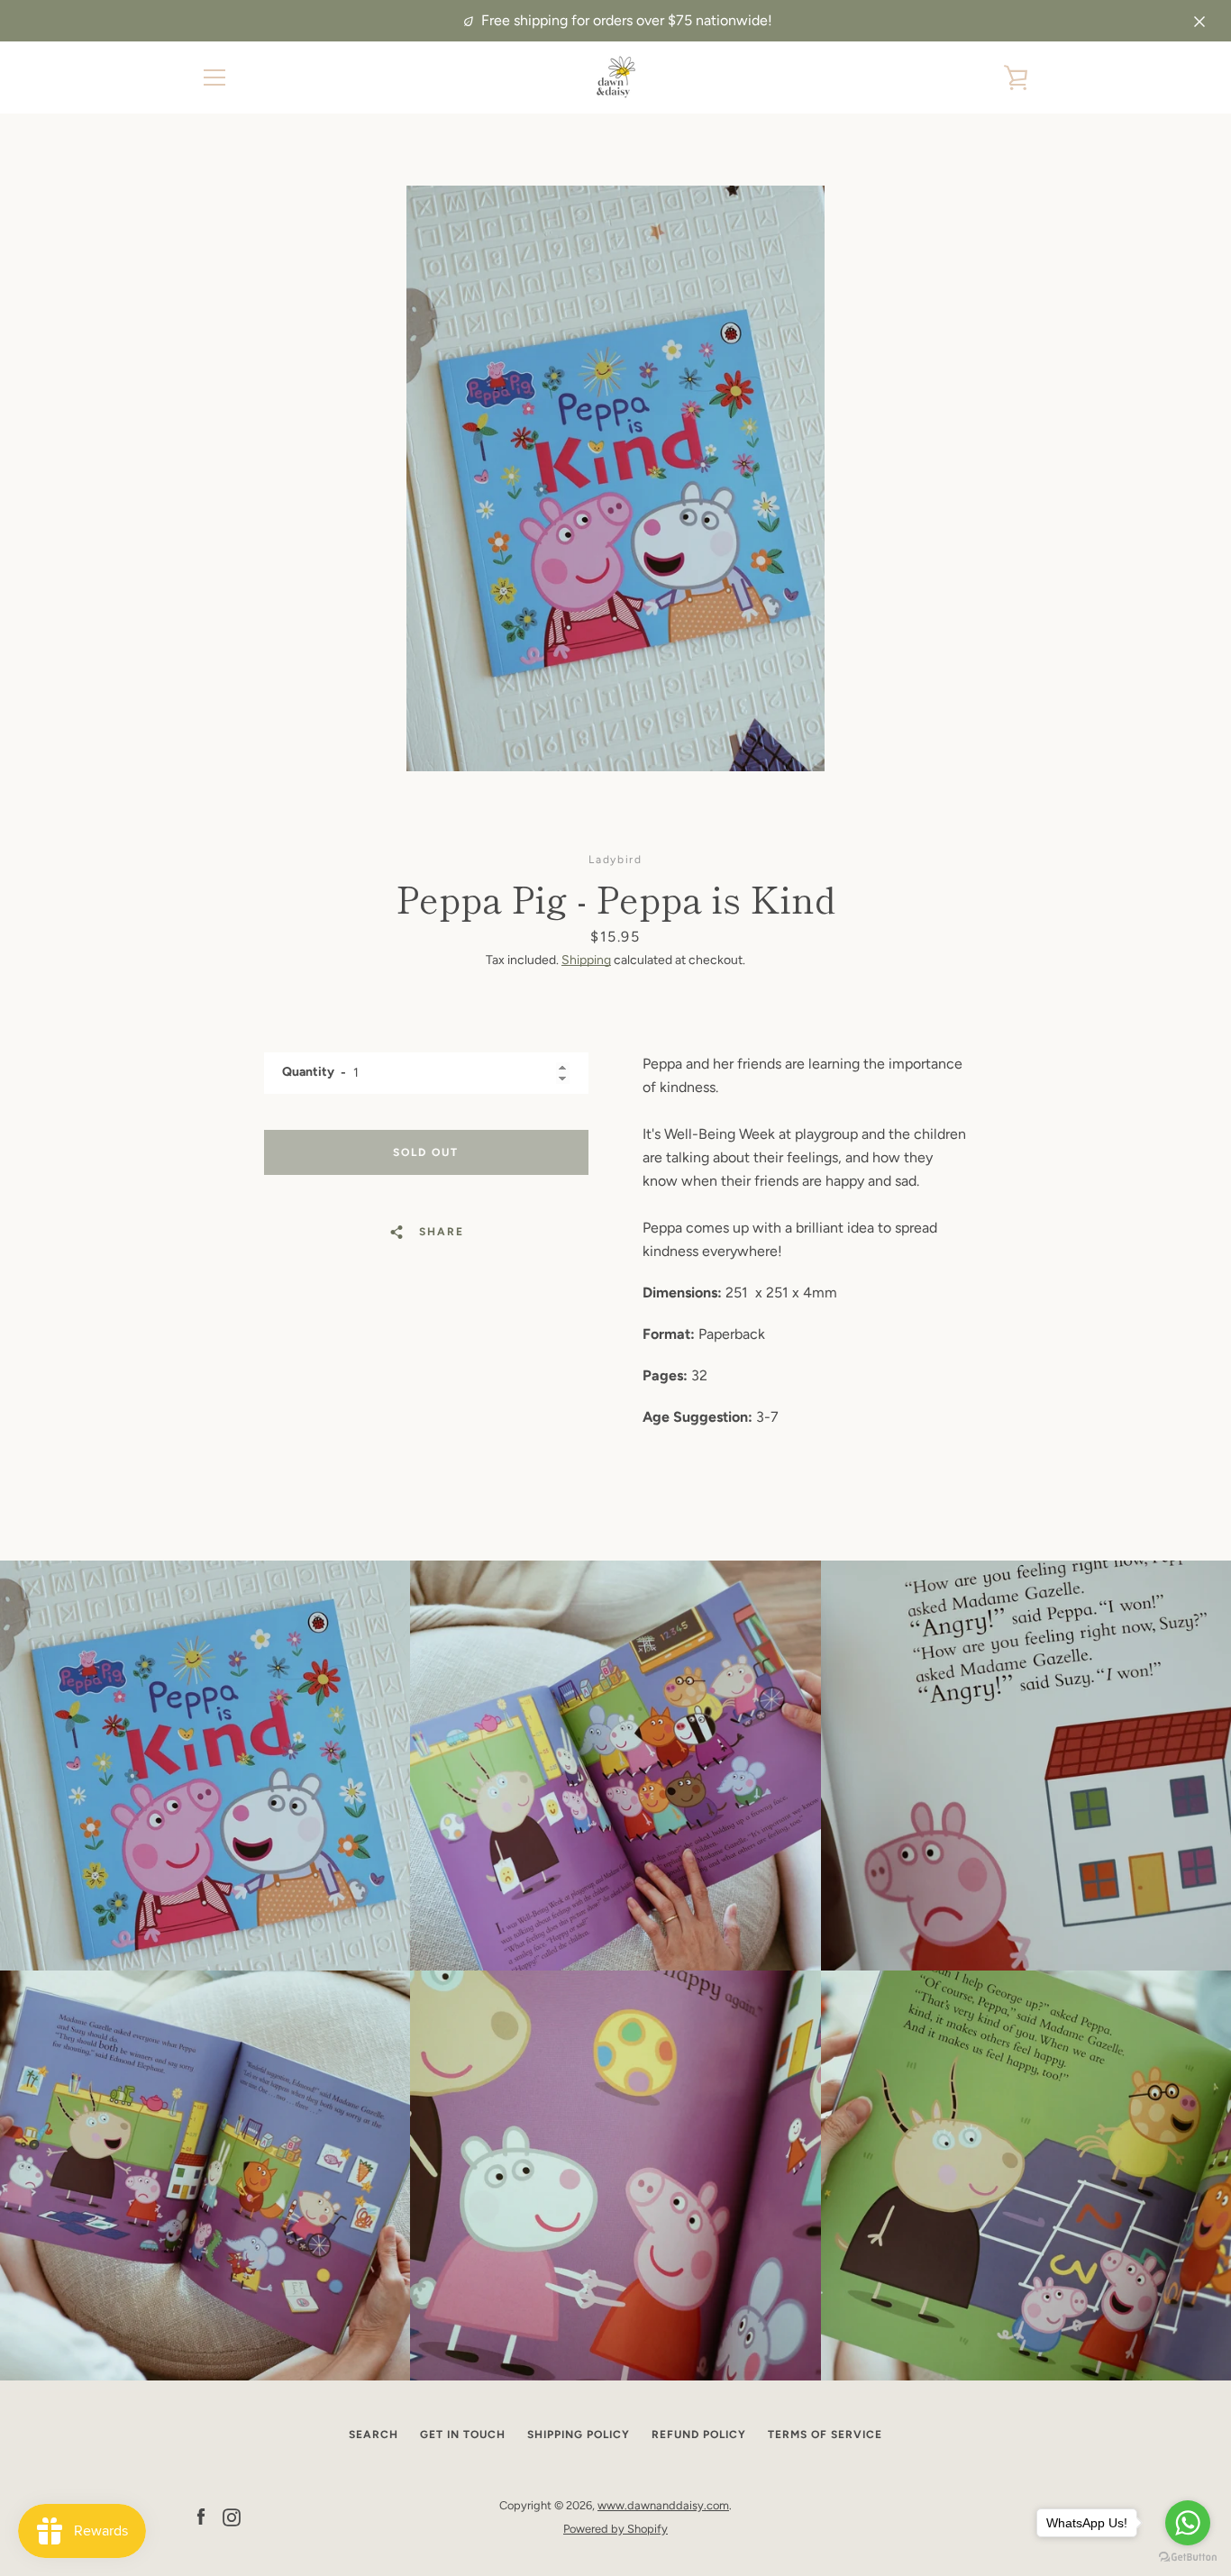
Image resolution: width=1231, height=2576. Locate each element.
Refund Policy (699, 2435)
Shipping (586, 960)
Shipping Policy (579, 2435)
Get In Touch (463, 2435)
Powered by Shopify (615, 2529)
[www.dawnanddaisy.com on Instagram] (232, 2516)
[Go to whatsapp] (1188, 2523)
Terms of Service (825, 2435)
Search (374, 2435)
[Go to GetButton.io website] (1188, 2558)
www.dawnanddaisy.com (663, 2505)
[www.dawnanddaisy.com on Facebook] (201, 2516)
